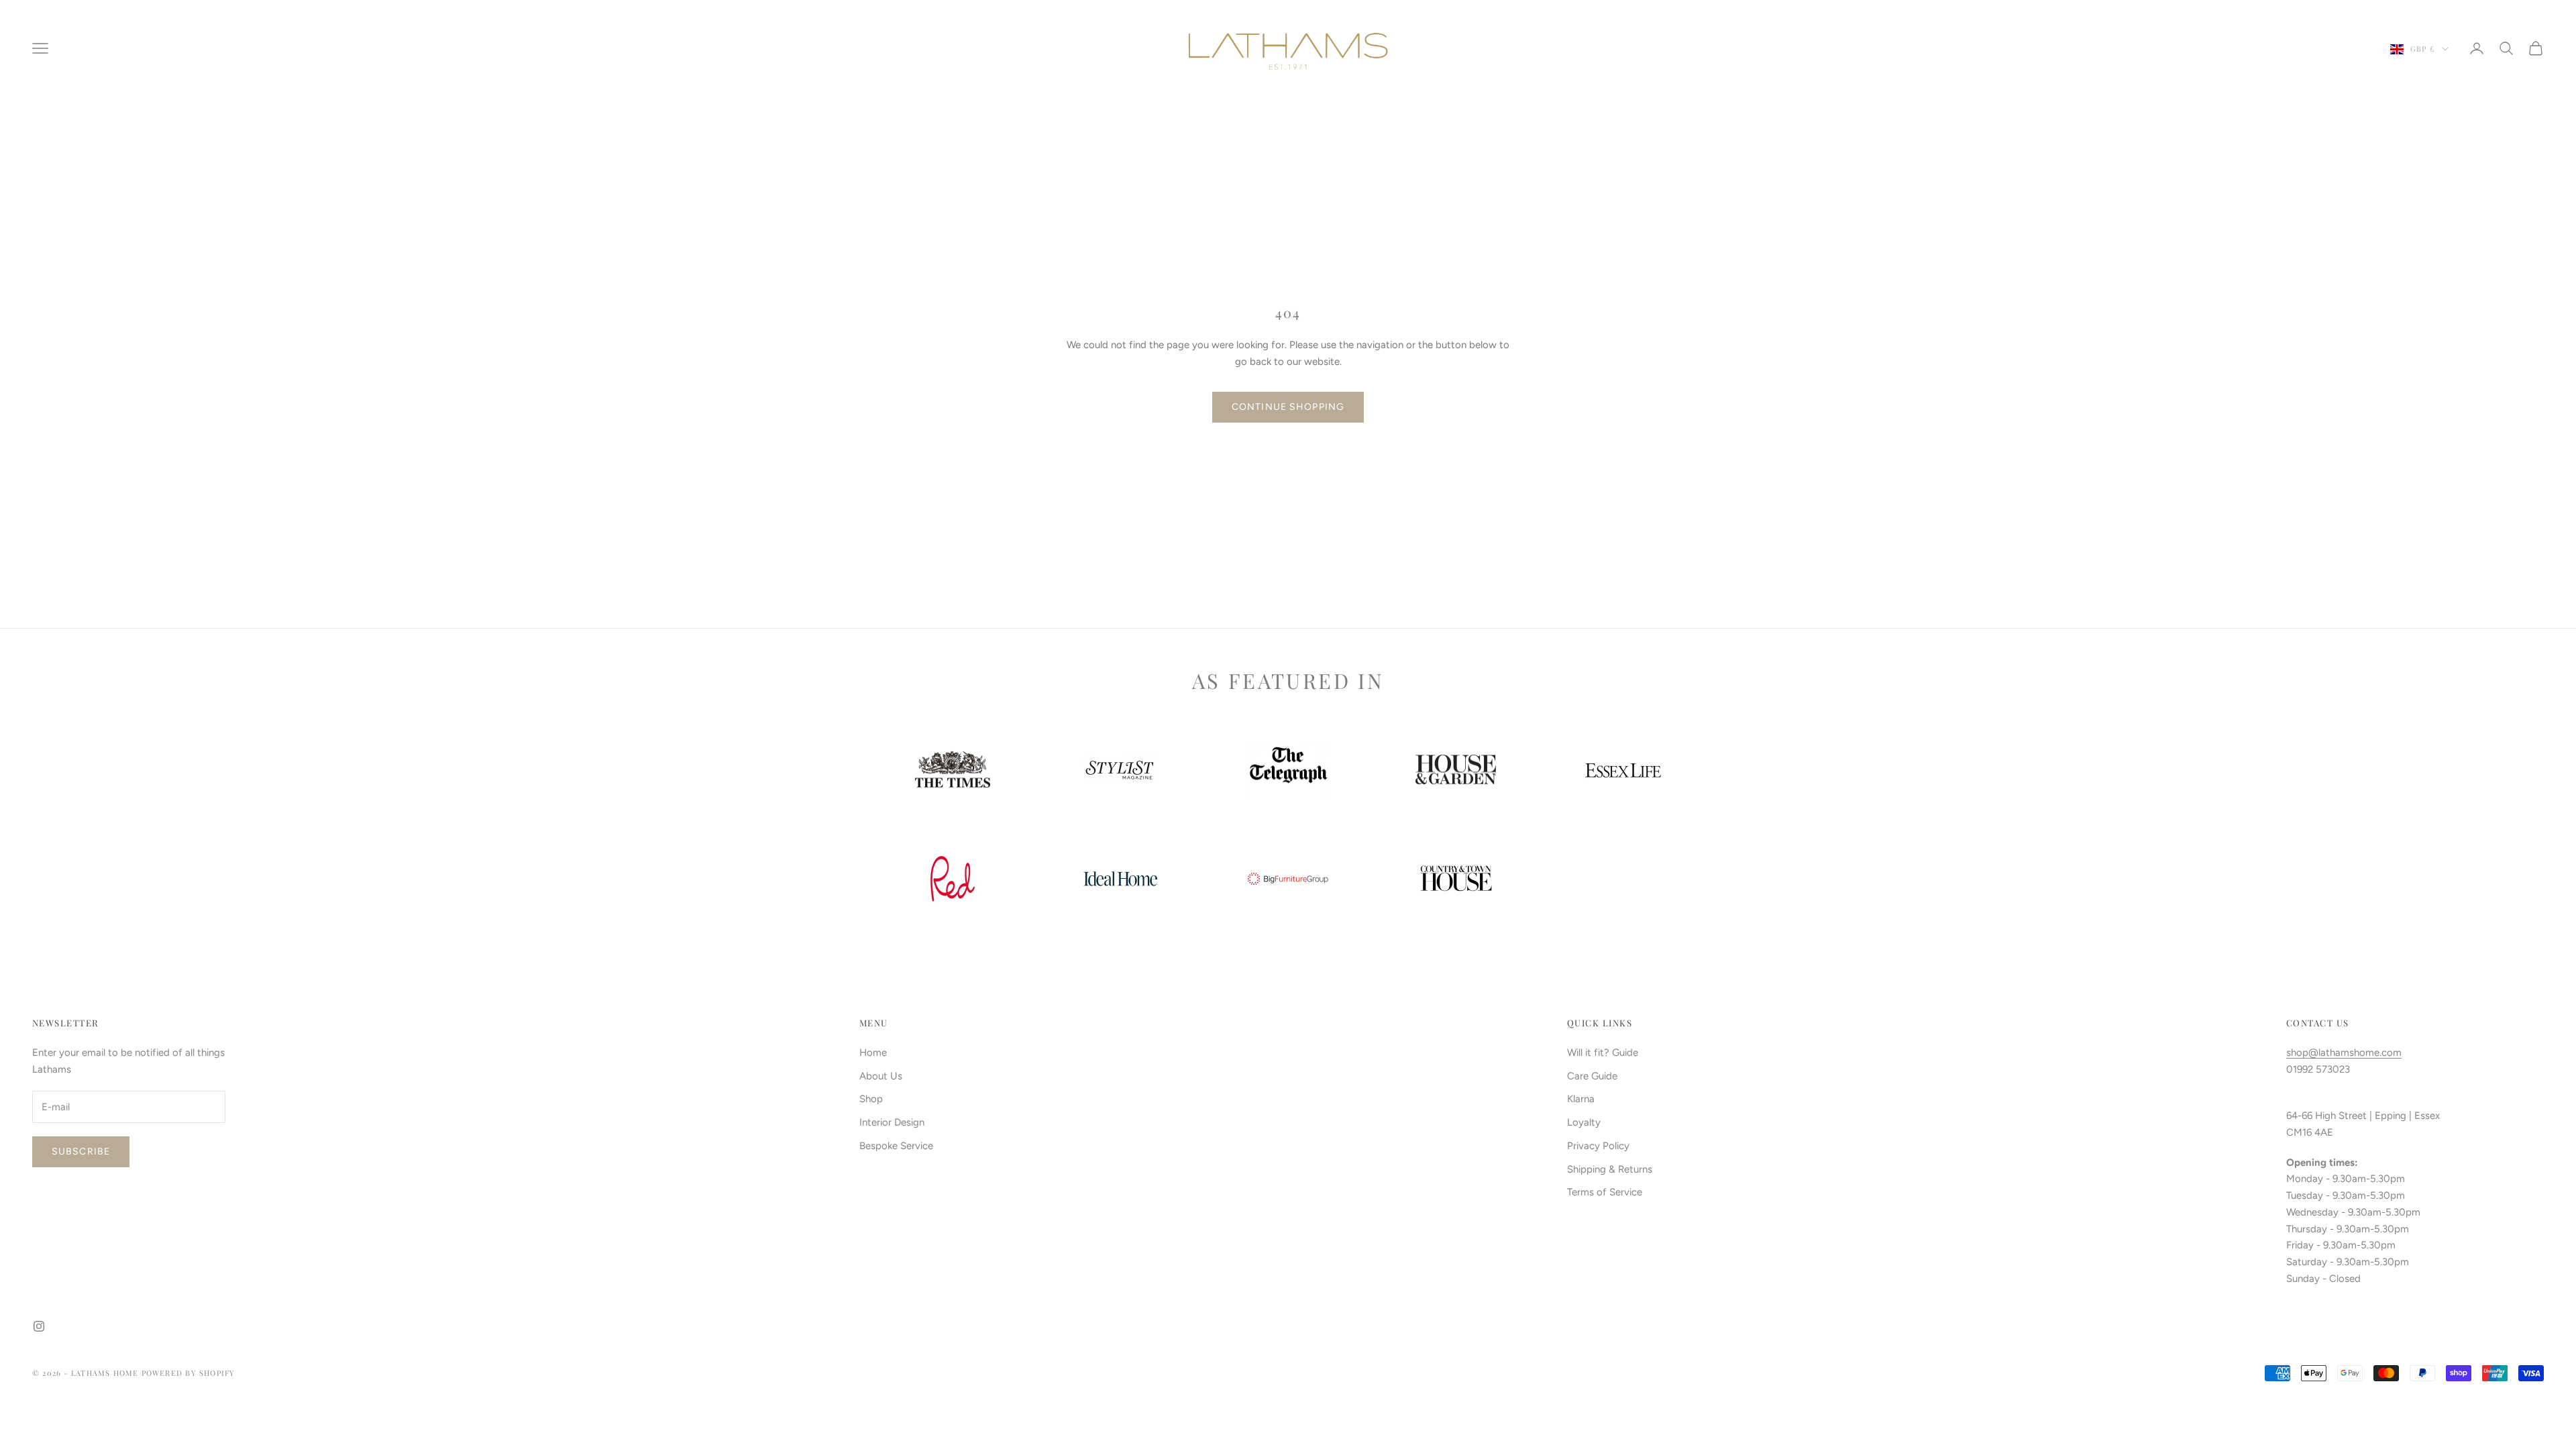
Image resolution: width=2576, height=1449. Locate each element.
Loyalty (1584, 1122)
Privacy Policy (1598, 1146)
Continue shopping (1288, 407)
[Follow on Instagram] (39, 1326)
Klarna (1581, 1099)
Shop (871, 1099)
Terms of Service (1605, 1192)
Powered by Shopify (189, 1373)
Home (873, 1053)
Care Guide (1592, 1076)
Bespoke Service (896, 1146)
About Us (881, 1076)
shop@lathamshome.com (2344, 1053)
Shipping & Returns (1610, 1169)
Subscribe (81, 1151)
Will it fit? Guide (1603, 1053)
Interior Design (892, 1122)
